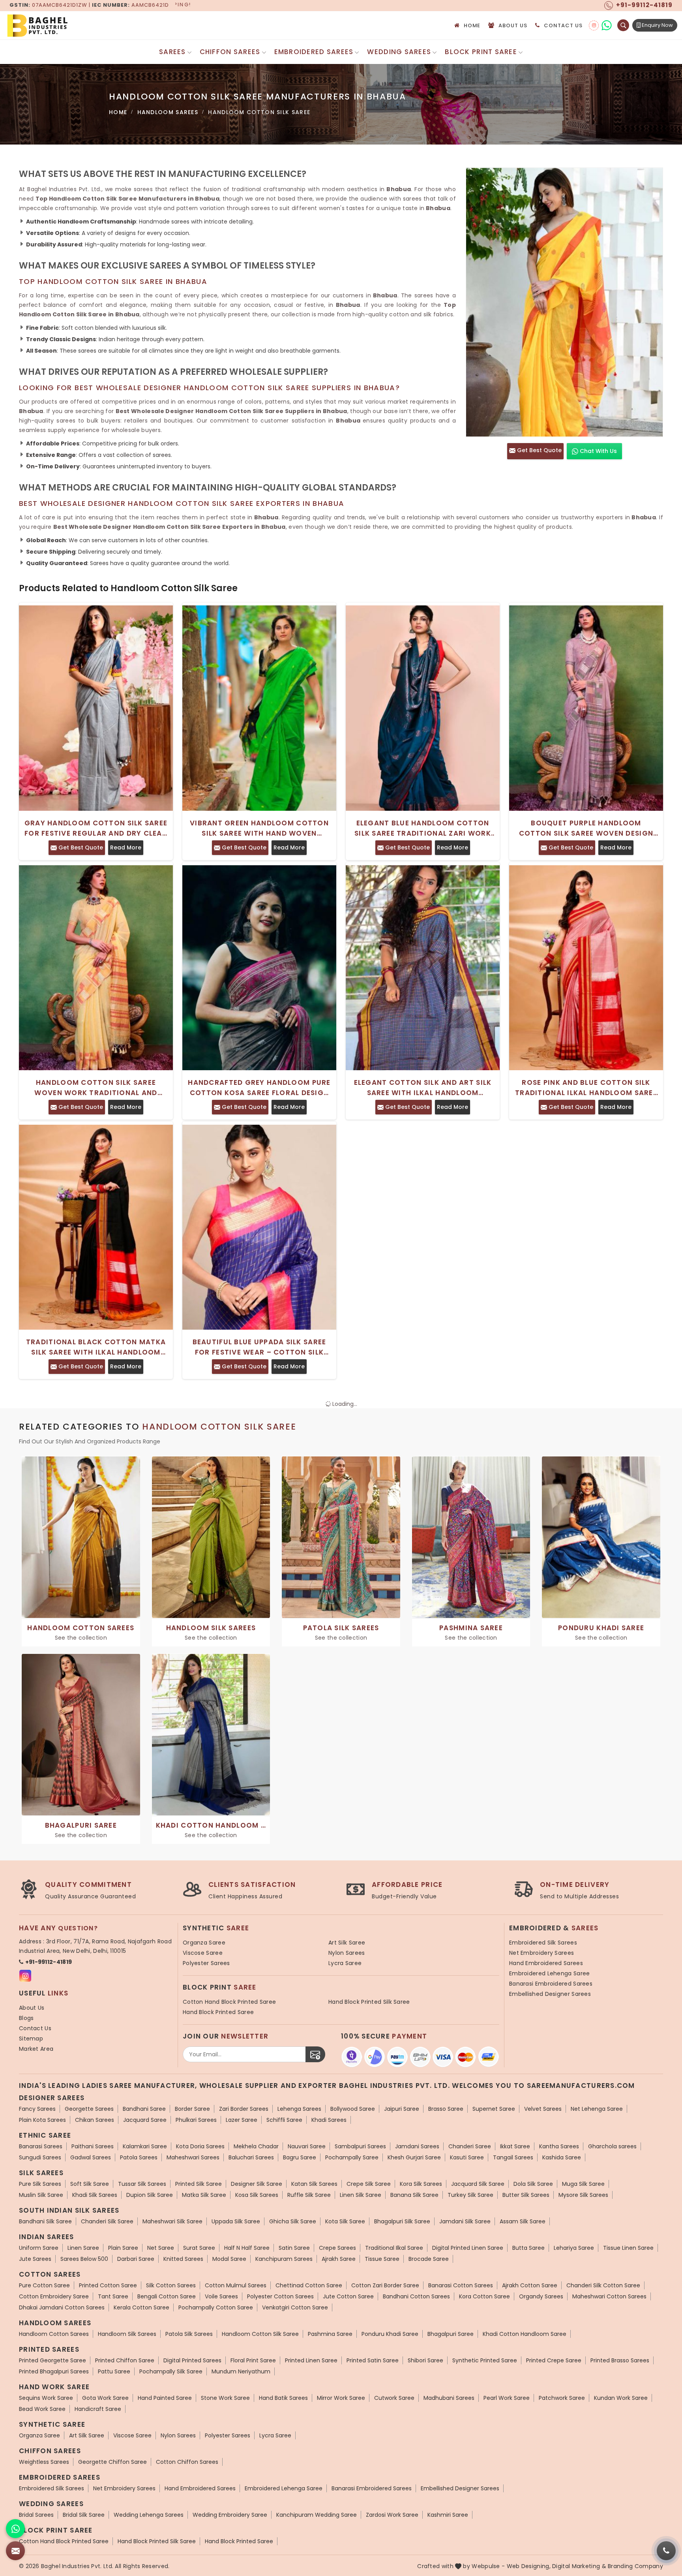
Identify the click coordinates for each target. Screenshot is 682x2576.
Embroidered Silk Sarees (543, 1943)
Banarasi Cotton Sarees (461, 2285)
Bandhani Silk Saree (45, 2221)
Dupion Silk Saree (150, 2195)
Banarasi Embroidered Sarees (551, 1984)
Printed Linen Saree (311, 2360)
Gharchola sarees (612, 2146)
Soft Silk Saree (90, 2184)
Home (472, 25)
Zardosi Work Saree (392, 2515)
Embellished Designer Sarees (550, 1994)
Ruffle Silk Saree (309, 2195)
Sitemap (31, 2039)
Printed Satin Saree (373, 2360)
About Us (513, 25)
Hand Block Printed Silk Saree (369, 2002)
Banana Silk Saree (414, 2195)
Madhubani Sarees (449, 2398)
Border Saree (192, 2109)
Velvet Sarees (543, 2109)
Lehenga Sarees (299, 2109)
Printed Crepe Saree (554, 2360)
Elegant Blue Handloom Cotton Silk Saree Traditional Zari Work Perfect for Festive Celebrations (423, 828)
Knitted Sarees (183, 2259)
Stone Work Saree (225, 2398)
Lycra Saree (345, 1963)
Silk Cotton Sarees (171, 2285)
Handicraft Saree (98, 2409)
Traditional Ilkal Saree (394, 2248)
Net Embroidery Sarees (541, 1953)
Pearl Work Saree (507, 2398)
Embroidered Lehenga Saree (550, 1973)
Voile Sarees (221, 2296)
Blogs (26, 2018)
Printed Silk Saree (199, 2184)
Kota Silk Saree (345, 2221)
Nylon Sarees (347, 1953)
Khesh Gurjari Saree (414, 2157)
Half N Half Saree (247, 2248)
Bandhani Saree (144, 2109)
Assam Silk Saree (523, 2221)
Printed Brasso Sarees (620, 2360)
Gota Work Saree (105, 2398)
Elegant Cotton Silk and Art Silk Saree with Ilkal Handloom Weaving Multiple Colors (423, 1088)
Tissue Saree (382, 2259)
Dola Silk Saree (533, 2184)
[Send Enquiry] (15, 2551)
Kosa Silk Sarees (257, 2195)
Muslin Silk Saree (41, 2195)
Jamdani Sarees (417, 2146)
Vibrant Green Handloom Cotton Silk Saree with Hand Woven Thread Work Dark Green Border (259, 828)
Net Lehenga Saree (597, 2109)
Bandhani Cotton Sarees (416, 2296)
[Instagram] (594, 25)
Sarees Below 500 (84, 2259)
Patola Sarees (139, 2157)
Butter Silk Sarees (526, 2195)
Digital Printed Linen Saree (468, 2248)
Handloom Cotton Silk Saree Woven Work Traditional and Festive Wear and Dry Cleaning (96, 1088)
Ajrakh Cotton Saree (530, 2285)
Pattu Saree (114, 2371)
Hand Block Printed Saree (218, 2012)
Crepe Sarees (337, 2248)
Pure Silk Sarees (40, 2184)
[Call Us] (666, 2551)
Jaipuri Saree (402, 2109)
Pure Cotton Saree (44, 2285)
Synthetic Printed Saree (485, 2360)
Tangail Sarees (513, 2157)
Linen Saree (83, 2248)
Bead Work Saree (42, 2409)
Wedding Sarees (399, 52)
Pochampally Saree (352, 2157)
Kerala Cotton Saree (141, 2307)
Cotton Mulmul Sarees (236, 2285)
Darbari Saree (136, 2259)
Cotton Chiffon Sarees (187, 2462)
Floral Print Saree (253, 2360)
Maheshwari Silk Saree (172, 2221)
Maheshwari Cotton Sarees (609, 2296)
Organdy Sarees (541, 2296)
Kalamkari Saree (145, 2146)
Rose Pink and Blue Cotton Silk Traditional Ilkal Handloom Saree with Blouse (586, 1088)
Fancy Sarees (37, 2109)
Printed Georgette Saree (52, 2360)
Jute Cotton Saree (348, 2296)
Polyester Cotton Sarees (280, 2296)
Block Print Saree (481, 52)
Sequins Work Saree (46, 2398)
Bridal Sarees (36, 2515)
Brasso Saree (446, 2109)
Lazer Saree (242, 2120)
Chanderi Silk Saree (107, 2221)
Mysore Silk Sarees (583, 2195)
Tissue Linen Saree (628, 2248)
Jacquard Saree (145, 2120)
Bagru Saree (300, 2157)
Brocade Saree (429, 2259)
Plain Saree (123, 2248)
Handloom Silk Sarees (127, 2334)
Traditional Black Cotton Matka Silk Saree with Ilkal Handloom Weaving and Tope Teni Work (96, 1347)
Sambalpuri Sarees (360, 2146)
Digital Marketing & (579, 2566)
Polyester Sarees (206, 1963)
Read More (126, 847)
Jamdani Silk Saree (465, 2221)
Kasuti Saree (467, 2157)
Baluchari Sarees (251, 2157)
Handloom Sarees (168, 112)
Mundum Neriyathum (241, 2371)
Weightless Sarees (44, 2462)
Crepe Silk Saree (369, 2184)
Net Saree (161, 2248)
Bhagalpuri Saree (451, 2334)
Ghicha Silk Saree (293, 2221)
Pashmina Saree (330, 2334)
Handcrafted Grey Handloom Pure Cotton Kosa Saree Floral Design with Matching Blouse (259, 1088)
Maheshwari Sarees (193, 2157)
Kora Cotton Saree (484, 2296)
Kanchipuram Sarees (284, 2259)
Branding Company (635, 2566)
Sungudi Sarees (40, 2157)
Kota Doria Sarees (200, 2146)
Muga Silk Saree (583, 2184)
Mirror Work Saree (341, 2398)
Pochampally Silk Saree (171, 2371)
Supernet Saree (494, 2109)
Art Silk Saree (347, 1943)
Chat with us (598, 451)
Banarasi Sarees (41, 2146)
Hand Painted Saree (165, 2398)
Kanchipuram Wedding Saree (317, 2515)
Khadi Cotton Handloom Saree (525, 2334)
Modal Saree (229, 2259)
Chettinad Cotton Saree (309, 2285)
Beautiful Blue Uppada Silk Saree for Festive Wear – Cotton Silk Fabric (259, 1347)
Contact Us (563, 25)
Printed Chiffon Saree (125, 2360)
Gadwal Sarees (91, 2157)
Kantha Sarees (559, 2146)
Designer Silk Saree (257, 2184)
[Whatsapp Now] (15, 2529)
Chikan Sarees (95, 2120)
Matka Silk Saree (204, 2195)
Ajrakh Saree (339, 2259)
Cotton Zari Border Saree (385, 2285)
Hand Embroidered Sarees (546, 1963)
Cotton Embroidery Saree (54, 2296)
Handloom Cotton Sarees (54, 2334)
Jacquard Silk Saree (478, 2184)
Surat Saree (199, 2248)
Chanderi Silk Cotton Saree (603, 2285)
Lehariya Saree (574, 2248)
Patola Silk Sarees (189, 2334)
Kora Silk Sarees (421, 2184)
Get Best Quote (539, 450)
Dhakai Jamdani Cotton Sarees (62, 2307)
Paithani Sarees (93, 2146)
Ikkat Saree (515, 2146)
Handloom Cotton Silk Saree (260, 2334)
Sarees (172, 52)
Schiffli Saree (284, 2120)
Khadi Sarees (329, 2120)
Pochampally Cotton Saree (216, 2307)
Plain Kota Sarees (42, 2120)
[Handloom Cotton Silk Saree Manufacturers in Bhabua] (564, 302)
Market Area (36, 2049)
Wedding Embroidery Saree (230, 2515)
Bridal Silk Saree (84, 2515)
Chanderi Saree (470, 2146)
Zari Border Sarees (244, 2109)
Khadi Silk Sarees (95, 2195)
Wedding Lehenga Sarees (149, 2515)
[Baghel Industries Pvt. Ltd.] (71, 25)
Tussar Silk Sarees (142, 2184)
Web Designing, (529, 2566)
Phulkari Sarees (196, 2120)
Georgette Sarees (89, 2109)
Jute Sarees (35, 2259)
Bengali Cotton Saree (167, 2296)
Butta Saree (528, 2248)
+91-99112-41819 (49, 1962)
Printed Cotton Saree (108, 2285)
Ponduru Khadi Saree (390, 2334)
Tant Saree (113, 2296)
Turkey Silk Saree (470, 2195)
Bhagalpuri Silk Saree (402, 2221)
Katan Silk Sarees (314, 2184)
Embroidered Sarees (314, 52)
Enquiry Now (657, 25)
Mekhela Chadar (256, 2146)
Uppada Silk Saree (236, 2221)
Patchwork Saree (562, 2398)
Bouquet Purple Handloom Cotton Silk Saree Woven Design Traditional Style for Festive (586, 828)
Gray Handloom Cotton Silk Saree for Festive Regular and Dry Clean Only (96, 828)
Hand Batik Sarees (283, 2398)
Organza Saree (204, 1943)
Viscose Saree (203, 1953)
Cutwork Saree (394, 2398)
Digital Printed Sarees (192, 2360)
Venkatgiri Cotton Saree (295, 2307)
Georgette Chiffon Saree (112, 2462)
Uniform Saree (39, 2248)
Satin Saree (294, 2248)
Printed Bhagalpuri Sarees (54, 2371)
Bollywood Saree (353, 2109)
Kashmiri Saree (448, 2515)
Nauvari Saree (307, 2146)
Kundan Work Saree (621, 2398)
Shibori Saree (425, 2360)
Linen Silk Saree (361, 2195)
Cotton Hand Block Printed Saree (229, 2002)
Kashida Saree (562, 2157)
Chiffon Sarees (230, 52)
